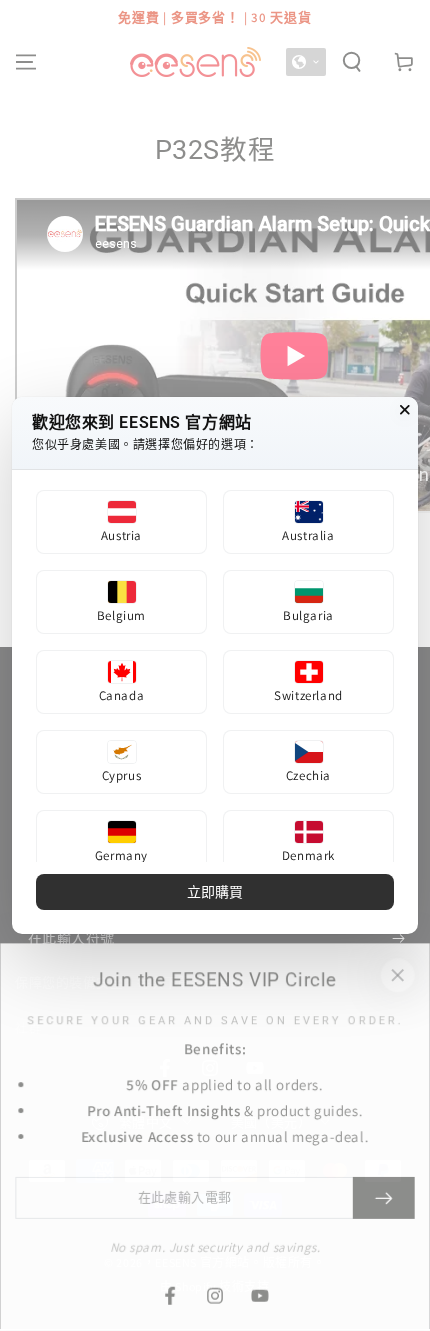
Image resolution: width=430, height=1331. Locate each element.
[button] (121, 522)
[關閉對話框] (405, 410)
